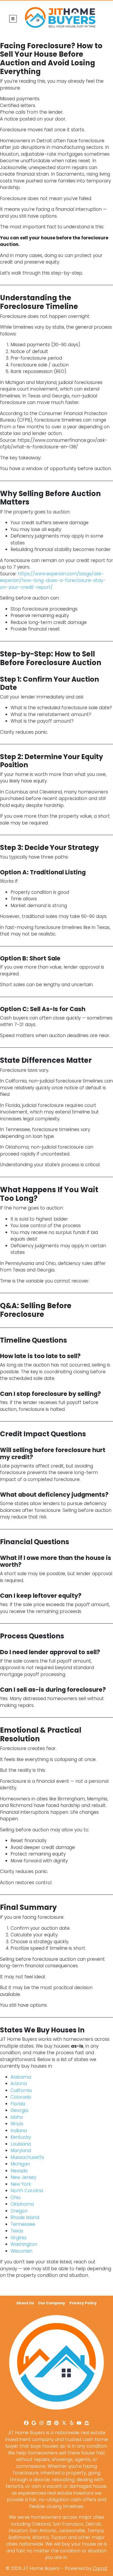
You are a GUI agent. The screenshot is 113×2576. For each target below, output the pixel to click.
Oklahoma (22, 2204)
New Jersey (23, 2177)
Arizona (19, 2084)
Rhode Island (25, 2217)
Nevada (19, 2171)
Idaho (17, 2117)
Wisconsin (21, 2251)
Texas (17, 2231)
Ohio (16, 2198)
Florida (18, 2104)
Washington (24, 2244)
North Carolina (27, 2191)
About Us (25, 2303)
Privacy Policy (83, 2303)
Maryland (21, 2151)
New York (21, 2184)
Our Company (52, 2303)
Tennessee (23, 2224)
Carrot (100, 2568)
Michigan (20, 2164)
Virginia (18, 2238)
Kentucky (21, 2137)
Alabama (21, 2077)
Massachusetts (27, 2157)
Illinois (17, 2124)
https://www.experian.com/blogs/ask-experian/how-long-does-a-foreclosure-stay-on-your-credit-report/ (53, 580)
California (21, 2090)
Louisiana (21, 2144)
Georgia (19, 2110)
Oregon (19, 2211)
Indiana (19, 2131)
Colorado (21, 2097)
